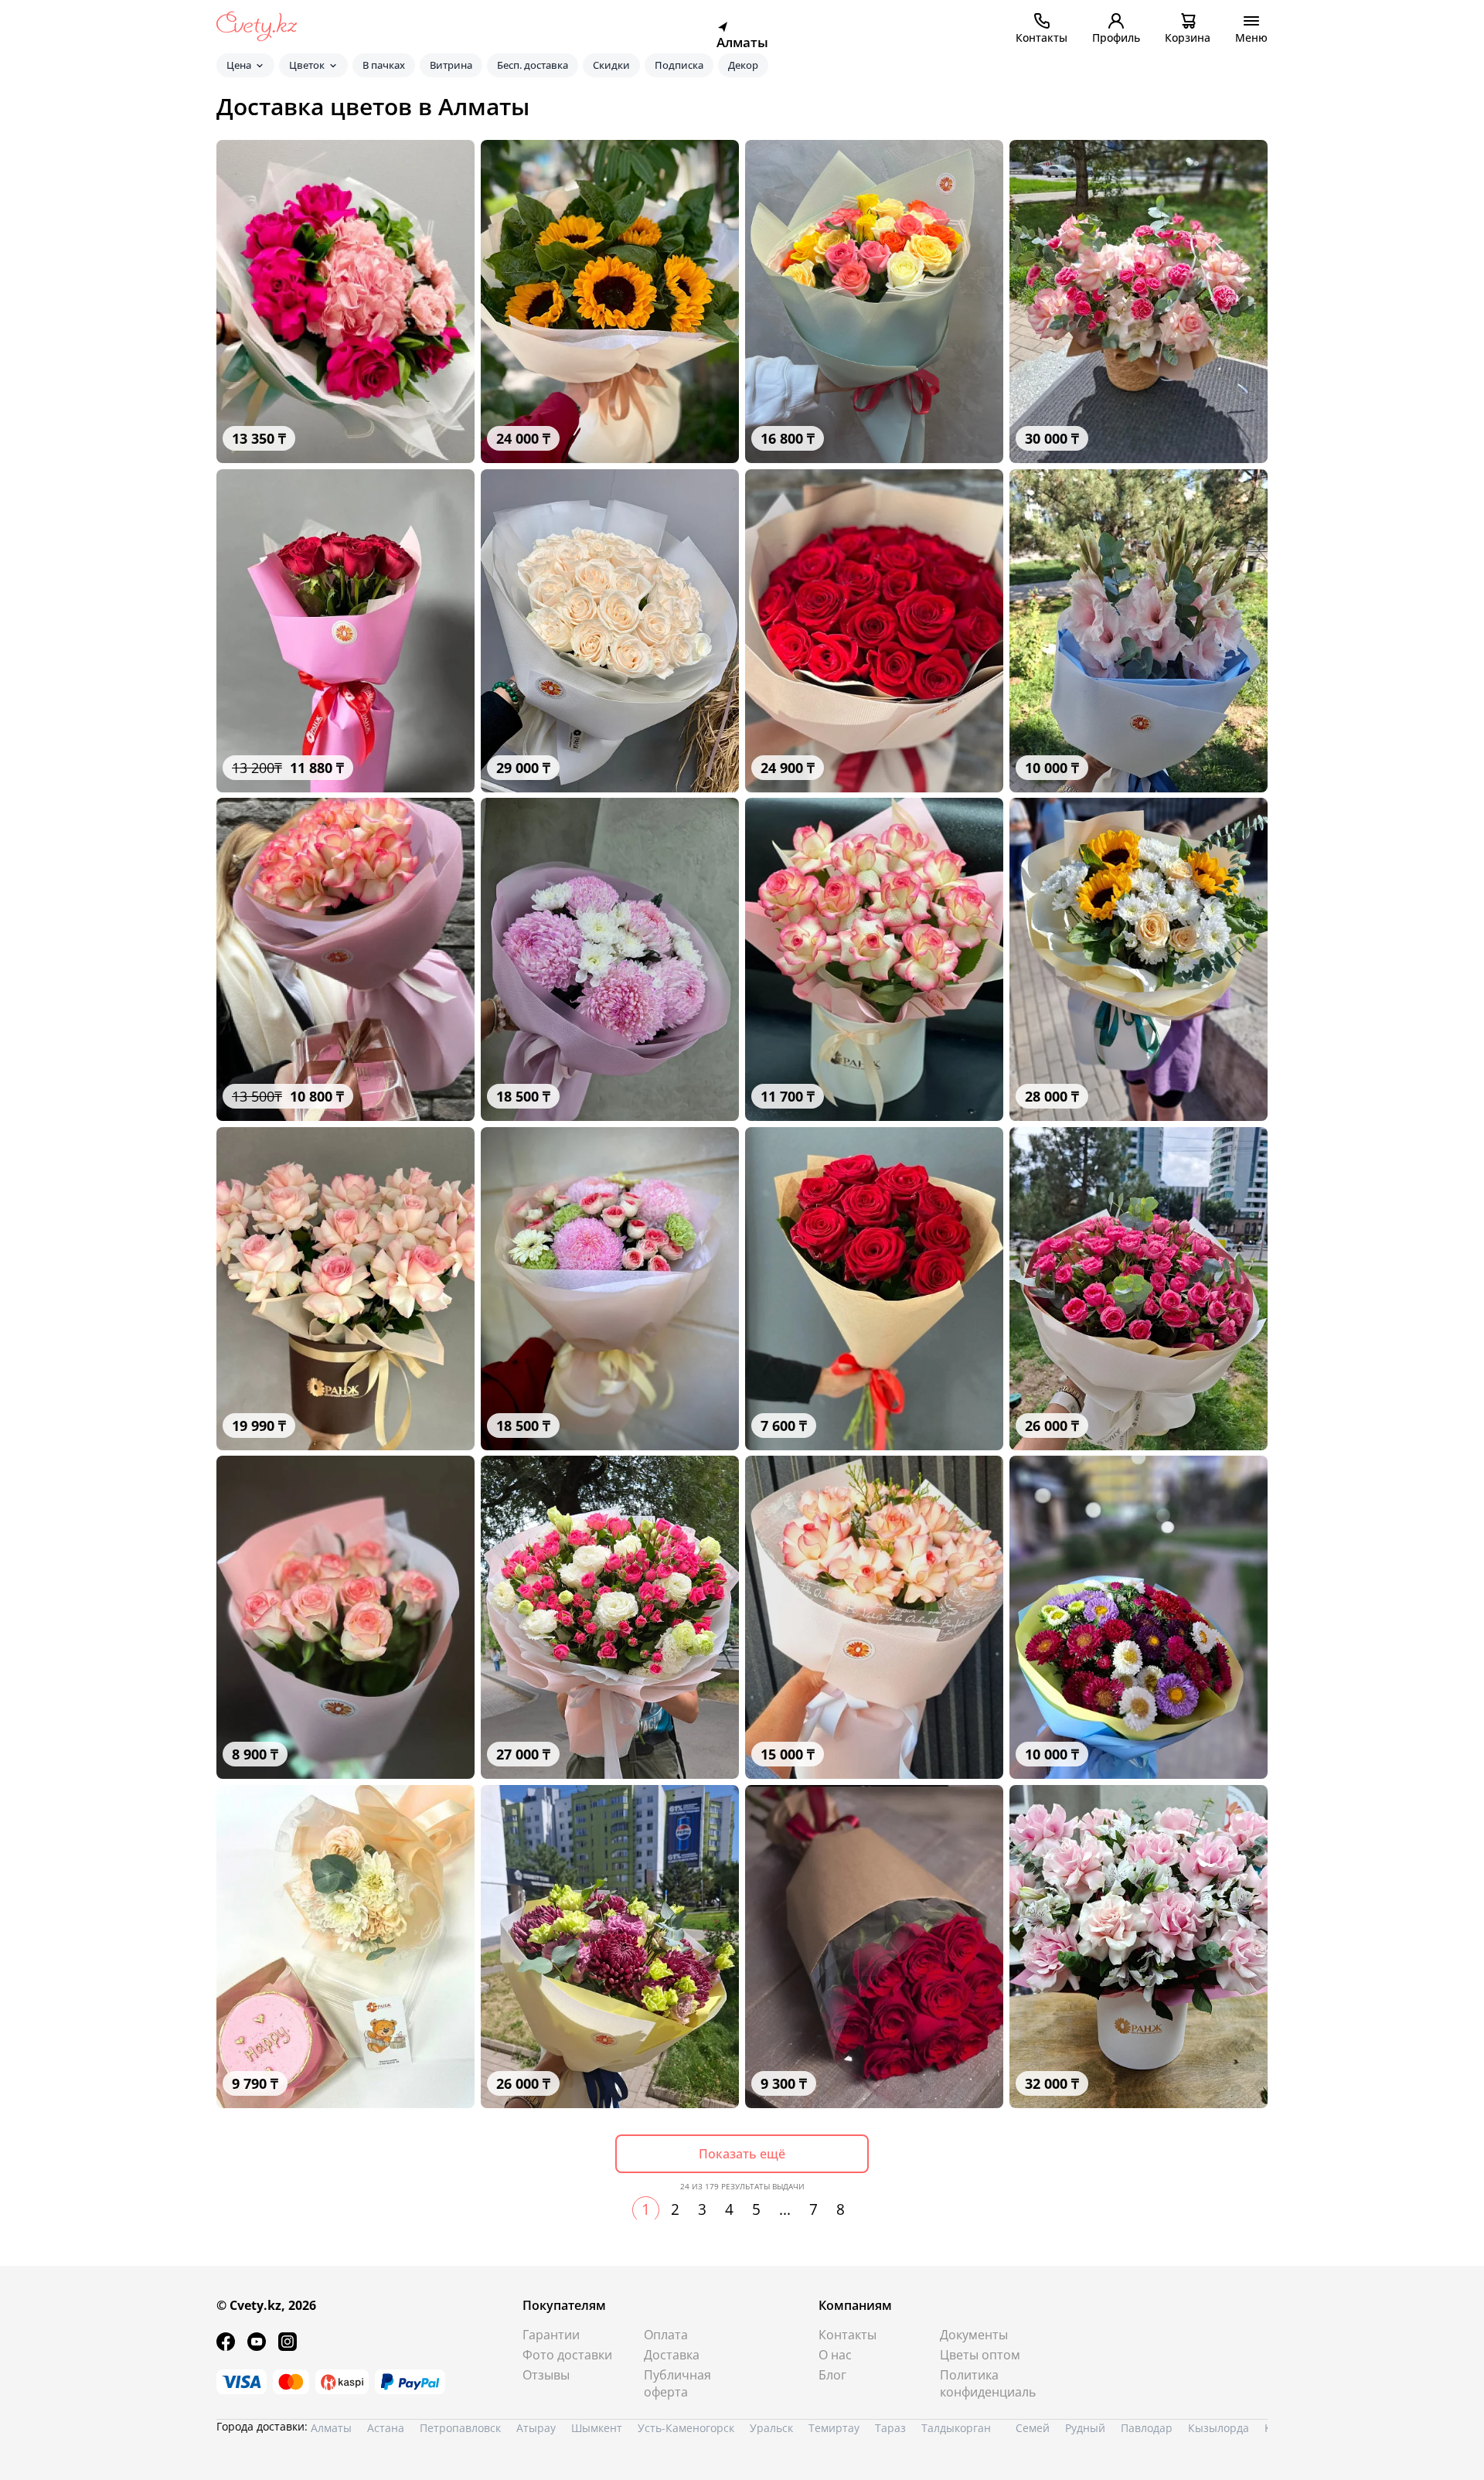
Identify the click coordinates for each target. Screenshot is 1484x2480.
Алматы (331, 2428)
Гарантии (551, 2335)
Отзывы (546, 2375)
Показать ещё (742, 2154)
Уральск (771, 2428)
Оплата (666, 2335)
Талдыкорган (956, 2428)
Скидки (611, 65)
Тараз (890, 2428)
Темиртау (834, 2428)
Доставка (672, 2355)
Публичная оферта (677, 2383)
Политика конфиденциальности (988, 2383)
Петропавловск (460, 2428)
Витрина (451, 65)
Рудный (1085, 2428)
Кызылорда (1219, 2428)
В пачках (384, 65)
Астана (386, 2428)
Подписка (679, 65)
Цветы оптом (980, 2355)
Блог (832, 2375)
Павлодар (1147, 2428)
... (785, 2209)
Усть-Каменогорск (686, 2428)
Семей (1033, 2428)
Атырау (536, 2428)
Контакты (848, 2335)
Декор (743, 65)
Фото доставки (567, 2355)
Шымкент (597, 2428)
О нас (835, 2355)
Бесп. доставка (533, 65)
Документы (974, 2335)
